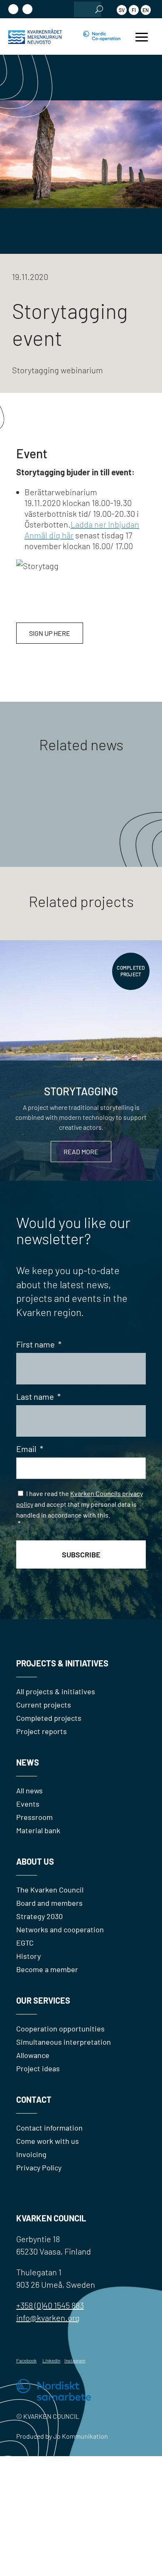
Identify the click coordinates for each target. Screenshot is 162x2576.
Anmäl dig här (49, 535)
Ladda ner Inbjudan (105, 524)
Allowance (33, 2055)
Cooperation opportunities (60, 2029)
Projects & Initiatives (62, 1663)
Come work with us (48, 2141)
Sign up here (50, 633)
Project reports (42, 1731)
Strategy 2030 (39, 1916)
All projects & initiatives (56, 1691)
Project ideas (38, 2068)
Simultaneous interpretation (64, 2042)
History (28, 1956)
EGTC (25, 1943)
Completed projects (49, 1718)
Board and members (49, 1903)
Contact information (49, 2128)
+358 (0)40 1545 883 (50, 2305)
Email (30, 1449)
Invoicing (31, 2154)
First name (39, 1344)
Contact (34, 2099)
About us (35, 1861)
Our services (43, 2000)
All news (29, 1790)
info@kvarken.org (48, 2318)
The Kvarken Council (50, 1890)
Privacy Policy (39, 2167)
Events (28, 1804)
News (28, 1762)
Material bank (38, 1830)
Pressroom (34, 1817)
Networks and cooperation (60, 1929)
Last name (38, 1396)
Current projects (44, 1705)
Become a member (47, 1969)
